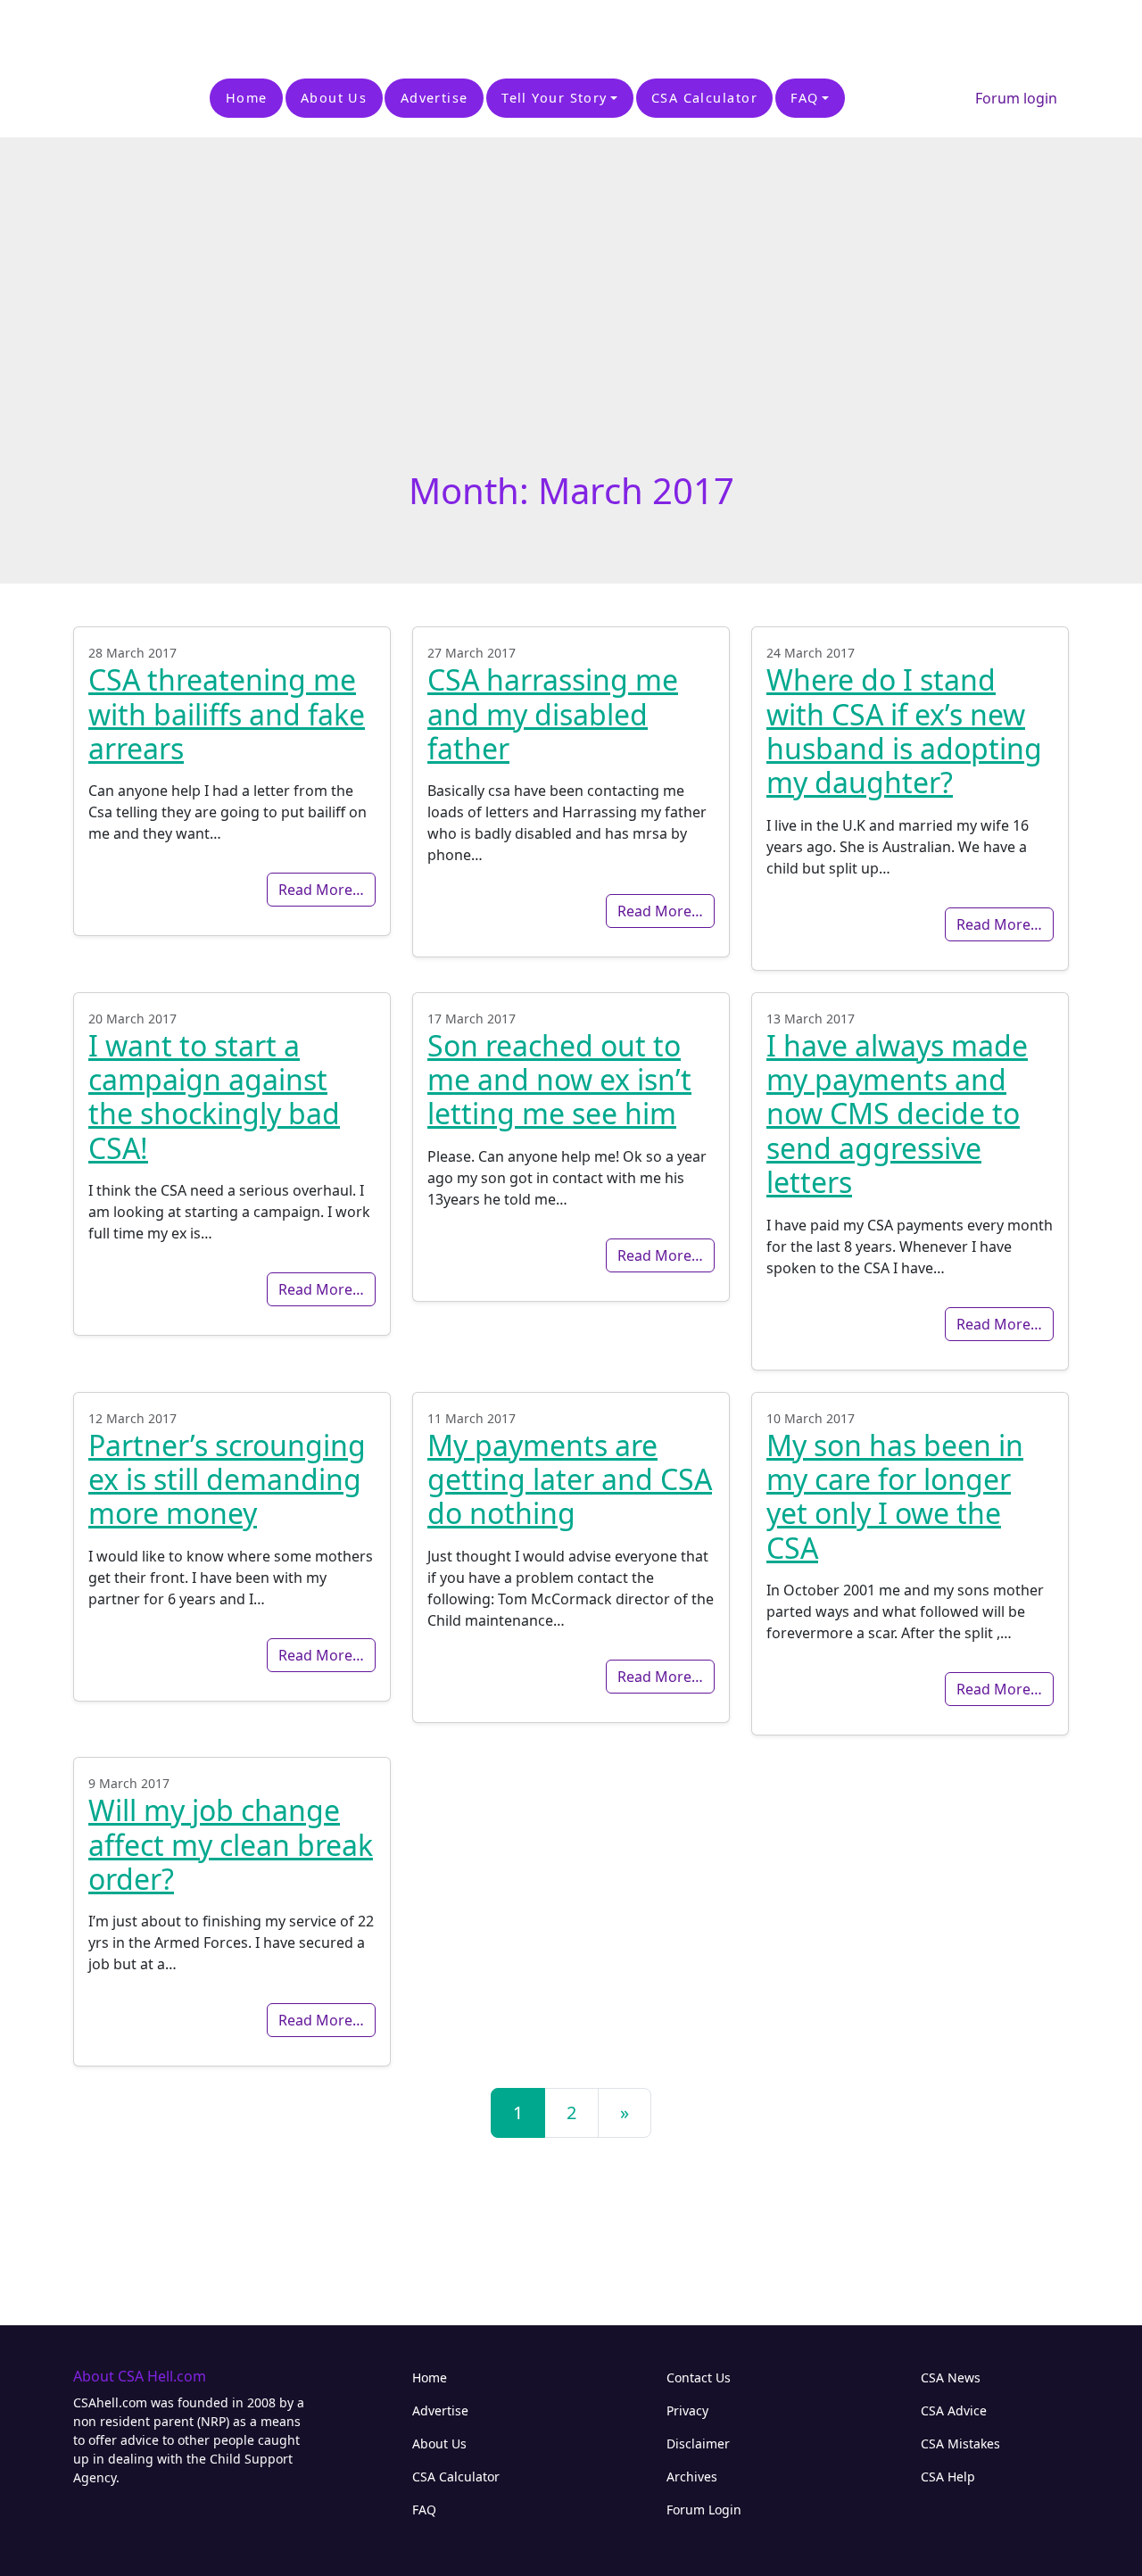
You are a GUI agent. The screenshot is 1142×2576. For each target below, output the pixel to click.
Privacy (687, 2410)
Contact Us (699, 2377)
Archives (692, 2477)
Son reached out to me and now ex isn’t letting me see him (559, 1080)
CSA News (951, 2377)
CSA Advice (954, 2410)
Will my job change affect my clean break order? (231, 1844)
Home (247, 98)
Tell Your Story (554, 98)
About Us (334, 98)
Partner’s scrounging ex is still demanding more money (227, 1479)
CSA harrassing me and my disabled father (553, 714)
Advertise (434, 98)
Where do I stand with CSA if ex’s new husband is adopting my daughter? (904, 731)
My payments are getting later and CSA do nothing (570, 1479)
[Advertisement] (209, 27)
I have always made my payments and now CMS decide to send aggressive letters (897, 1114)
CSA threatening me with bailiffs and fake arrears (227, 714)
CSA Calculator (704, 98)
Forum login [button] (1016, 98)
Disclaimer (698, 2443)
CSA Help (948, 2477)
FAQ (804, 98)
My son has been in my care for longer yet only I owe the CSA (895, 1496)
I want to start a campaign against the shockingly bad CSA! (214, 1097)
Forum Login (704, 2510)
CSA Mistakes (960, 2443)
